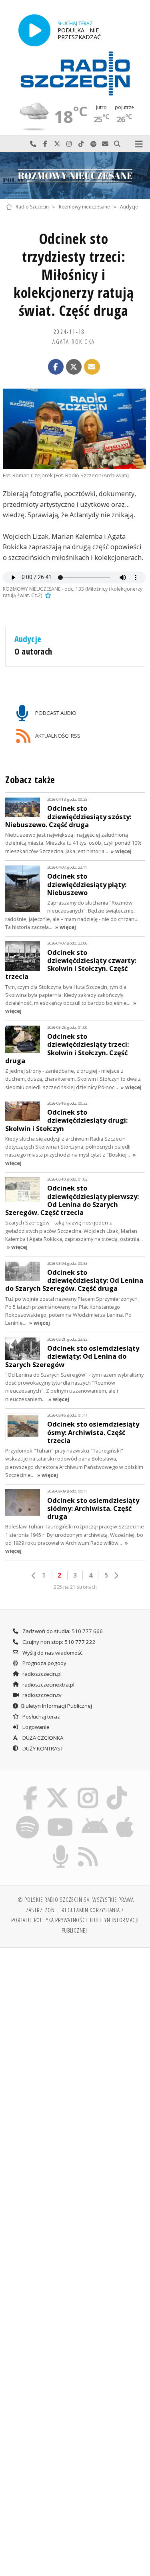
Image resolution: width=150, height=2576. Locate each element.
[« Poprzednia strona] (34, 1576)
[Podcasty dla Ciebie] (60, 1847)
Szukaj (117, 144)
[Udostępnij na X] (74, 367)
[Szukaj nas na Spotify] (27, 1817)
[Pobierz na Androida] (95, 1817)
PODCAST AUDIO (55, 712)
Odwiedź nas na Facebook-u (45, 144)
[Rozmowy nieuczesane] (75, 176)
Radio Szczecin (32, 207)
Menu (139, 144)
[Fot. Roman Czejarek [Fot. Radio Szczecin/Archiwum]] (74, 429)
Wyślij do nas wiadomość (105, 144)
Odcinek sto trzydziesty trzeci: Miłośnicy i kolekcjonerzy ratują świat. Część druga (74, 275)
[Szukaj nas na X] (58, 1788)
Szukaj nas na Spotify (93, 144)
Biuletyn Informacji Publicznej (57, 1706)
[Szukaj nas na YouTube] (60, 1817)
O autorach (33, 651)
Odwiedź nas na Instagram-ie (69, 144)
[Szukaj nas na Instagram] (88, 1788)
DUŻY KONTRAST (42, 1748)
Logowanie (35, 1727)
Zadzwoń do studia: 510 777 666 (62, 1631)
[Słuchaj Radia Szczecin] (34, 30)
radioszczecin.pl (41, 1674)
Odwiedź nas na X (57, 144)
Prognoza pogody (44, 1663)
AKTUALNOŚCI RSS (57, 736)
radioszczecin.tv (41, 1695)
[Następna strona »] (116, 1576)
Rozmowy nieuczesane (84, 207)
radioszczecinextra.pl (48, 1685)
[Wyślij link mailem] (92, 367)
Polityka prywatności (61, 1920)
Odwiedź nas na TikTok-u (81, 144)
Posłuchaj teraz (41, 1717)
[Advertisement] (75, 2033)
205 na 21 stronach (75, 1587)
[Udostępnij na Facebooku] (56, 367)
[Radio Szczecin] (75, 73)
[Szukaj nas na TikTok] (117, 1788)
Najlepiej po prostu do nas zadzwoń (33, 144)
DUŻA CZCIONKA (42, 1738)
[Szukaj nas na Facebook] (30, 1788)
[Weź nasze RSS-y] (88, 1847)
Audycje (129, 207)
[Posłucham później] (47, 595)
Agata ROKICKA (74, 341)
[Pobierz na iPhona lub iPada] (125, 1817)
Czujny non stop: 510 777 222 (58, 1642)
